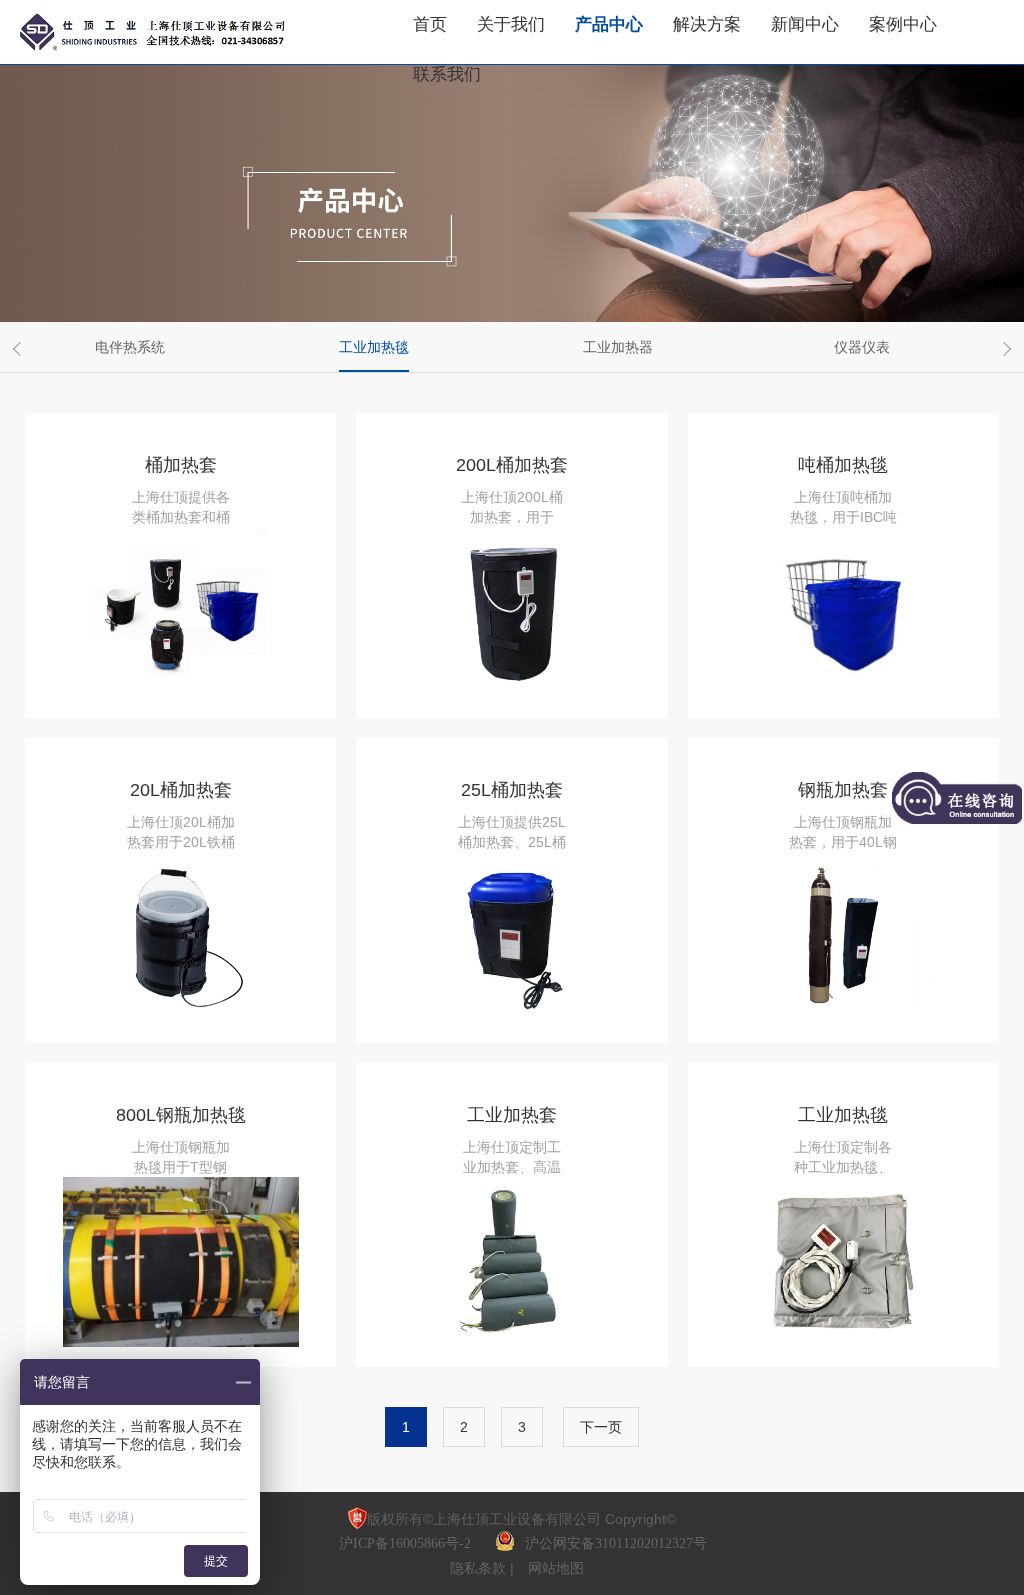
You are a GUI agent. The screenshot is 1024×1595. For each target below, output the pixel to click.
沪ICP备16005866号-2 (407, 1543)
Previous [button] (20, 349)
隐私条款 (480, 1568)
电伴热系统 (130, 347)
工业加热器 (618, 347)
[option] (137, 347)
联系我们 (447, 74)
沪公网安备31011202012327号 (616, 1543)
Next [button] (1004, 349)
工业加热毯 (374, 347)
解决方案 (707, 24)
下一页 (601, 1427)
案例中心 (903, 24)
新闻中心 (805, 24)
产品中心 (609, 24)
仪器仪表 (862, 347)
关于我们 (511, 24)
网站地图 (556, 1568)
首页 (430, 24)
